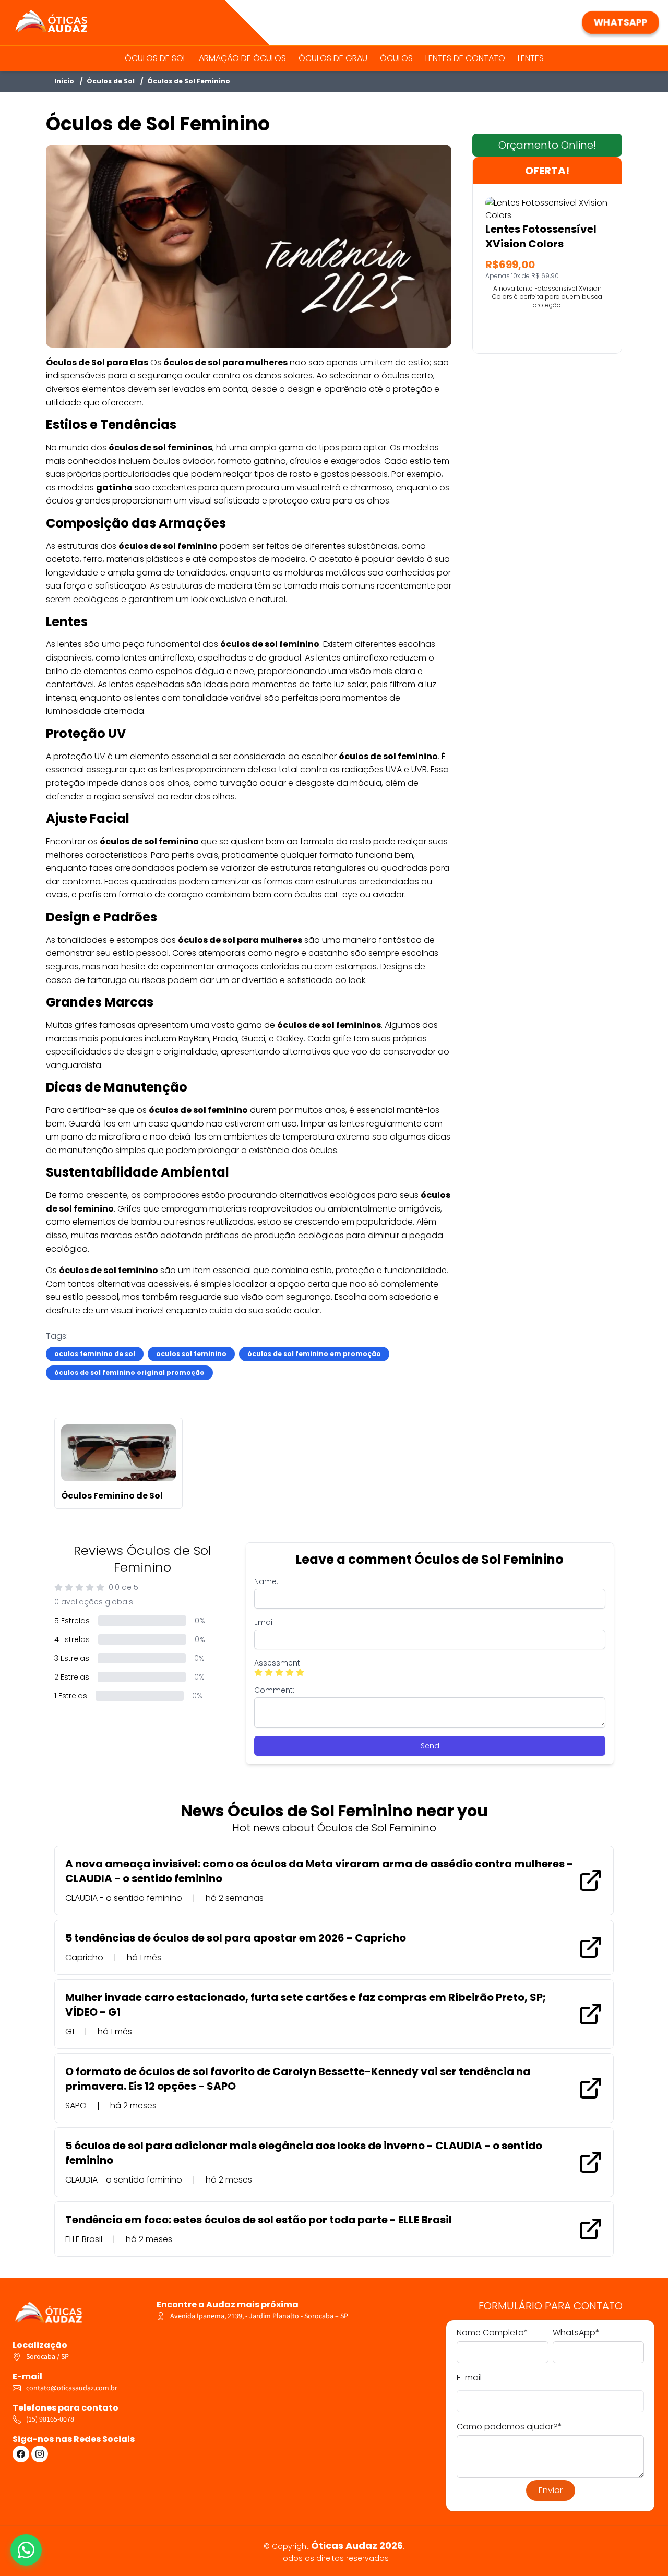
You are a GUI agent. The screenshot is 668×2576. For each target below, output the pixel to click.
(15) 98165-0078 (50, 2419)
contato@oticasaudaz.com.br (72, 2388)
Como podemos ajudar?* (509, 2427)
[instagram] (40, 2454)
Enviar (551, 2490)
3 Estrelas (72, 1658)
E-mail (469, 2377)
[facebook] (21, 2454)
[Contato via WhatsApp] (26, 2550)
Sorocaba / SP (47, 2357)
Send (430, 1746)
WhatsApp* (576, 2333)
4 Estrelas (72, 1639)
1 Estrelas (71, 1696)
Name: (266, 1581)
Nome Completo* (492, 2333)
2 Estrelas (72, 1677)
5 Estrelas (72, 1621)
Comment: (274, 1690)
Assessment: (278, 1663)
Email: (265, 1622)
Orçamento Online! (547, 145)
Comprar (547, 329)
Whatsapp (621, 22)
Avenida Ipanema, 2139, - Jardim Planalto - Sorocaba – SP (259, 2316)
